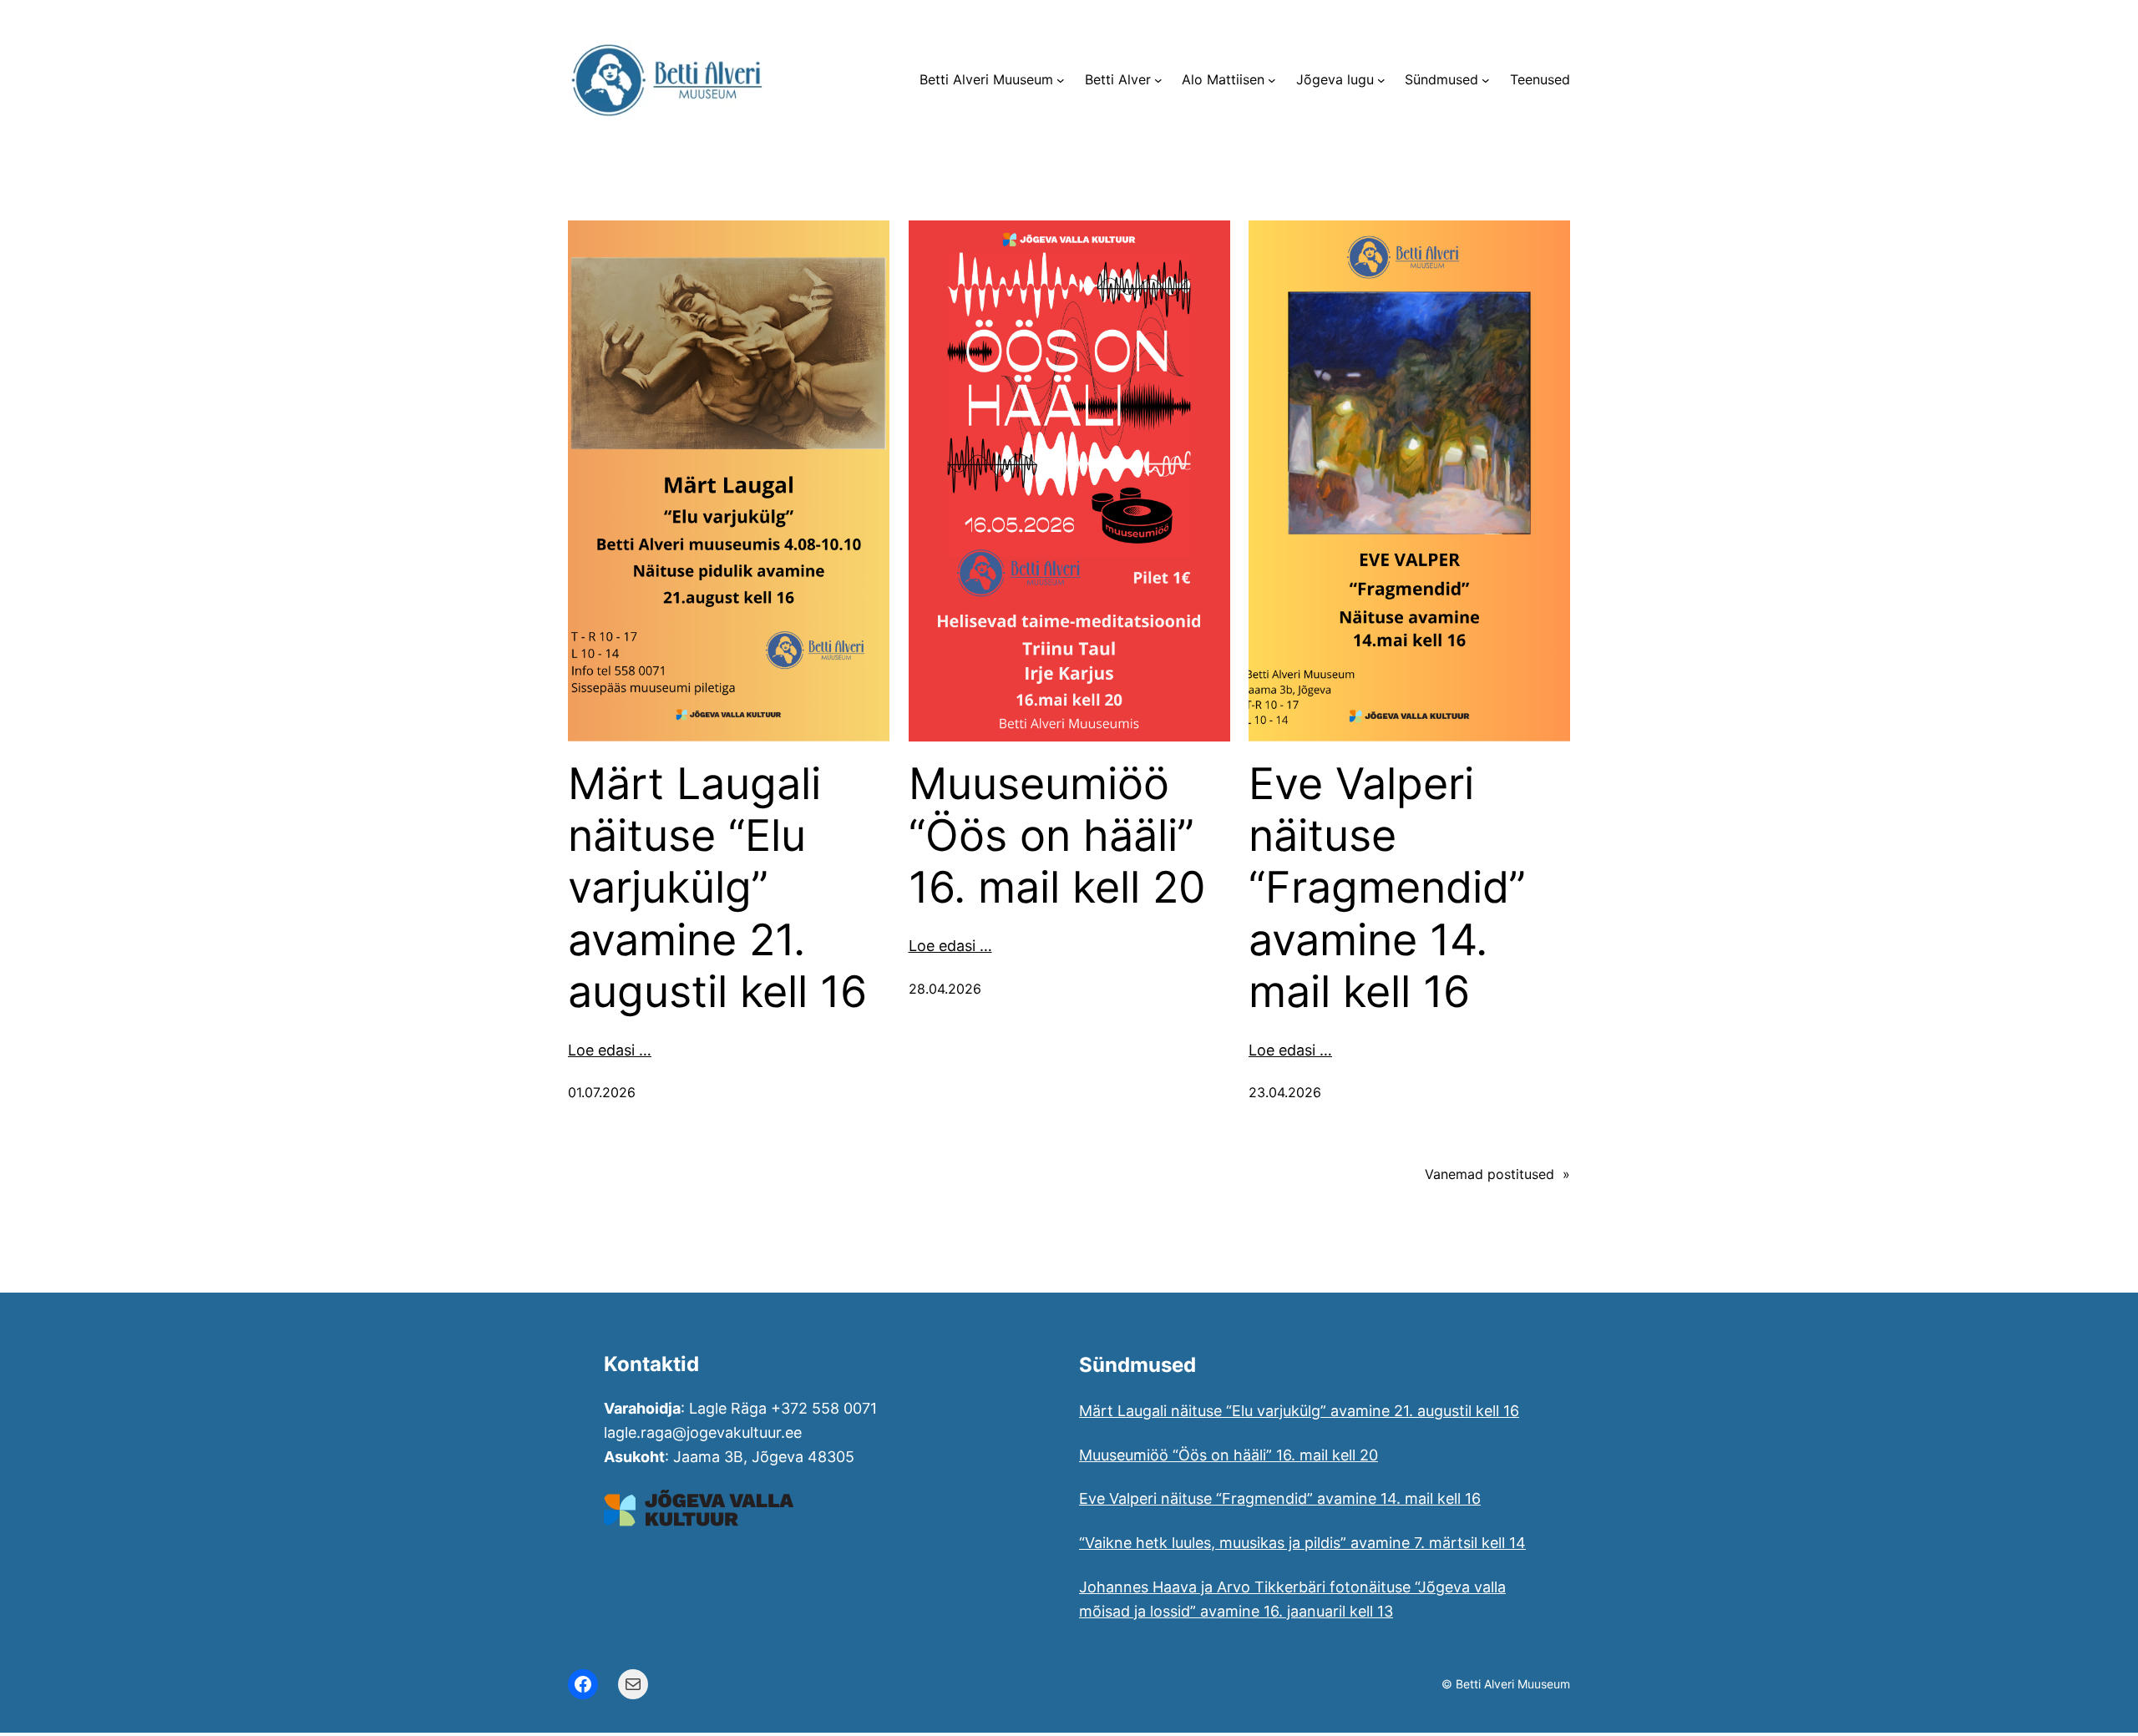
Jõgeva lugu (1335, 79)
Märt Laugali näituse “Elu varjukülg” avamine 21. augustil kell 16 (717, 888)
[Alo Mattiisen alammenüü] (1272, 80)
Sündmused (1441, 79)
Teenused (1540, 79)
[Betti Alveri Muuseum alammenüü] (1061, 80)
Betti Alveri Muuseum (986, 79)
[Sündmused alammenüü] (1486, 80)
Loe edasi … (610, 1050)
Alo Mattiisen (1223, 79)
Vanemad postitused (1497, 1174)
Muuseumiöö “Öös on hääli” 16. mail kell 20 (1057, 836)
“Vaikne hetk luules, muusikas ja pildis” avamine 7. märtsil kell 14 (1302, 1543)
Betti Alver (1118, 79)
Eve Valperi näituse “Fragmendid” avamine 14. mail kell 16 (1387, 888)
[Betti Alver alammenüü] (1158, 80)
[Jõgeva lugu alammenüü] (1381, 80)
